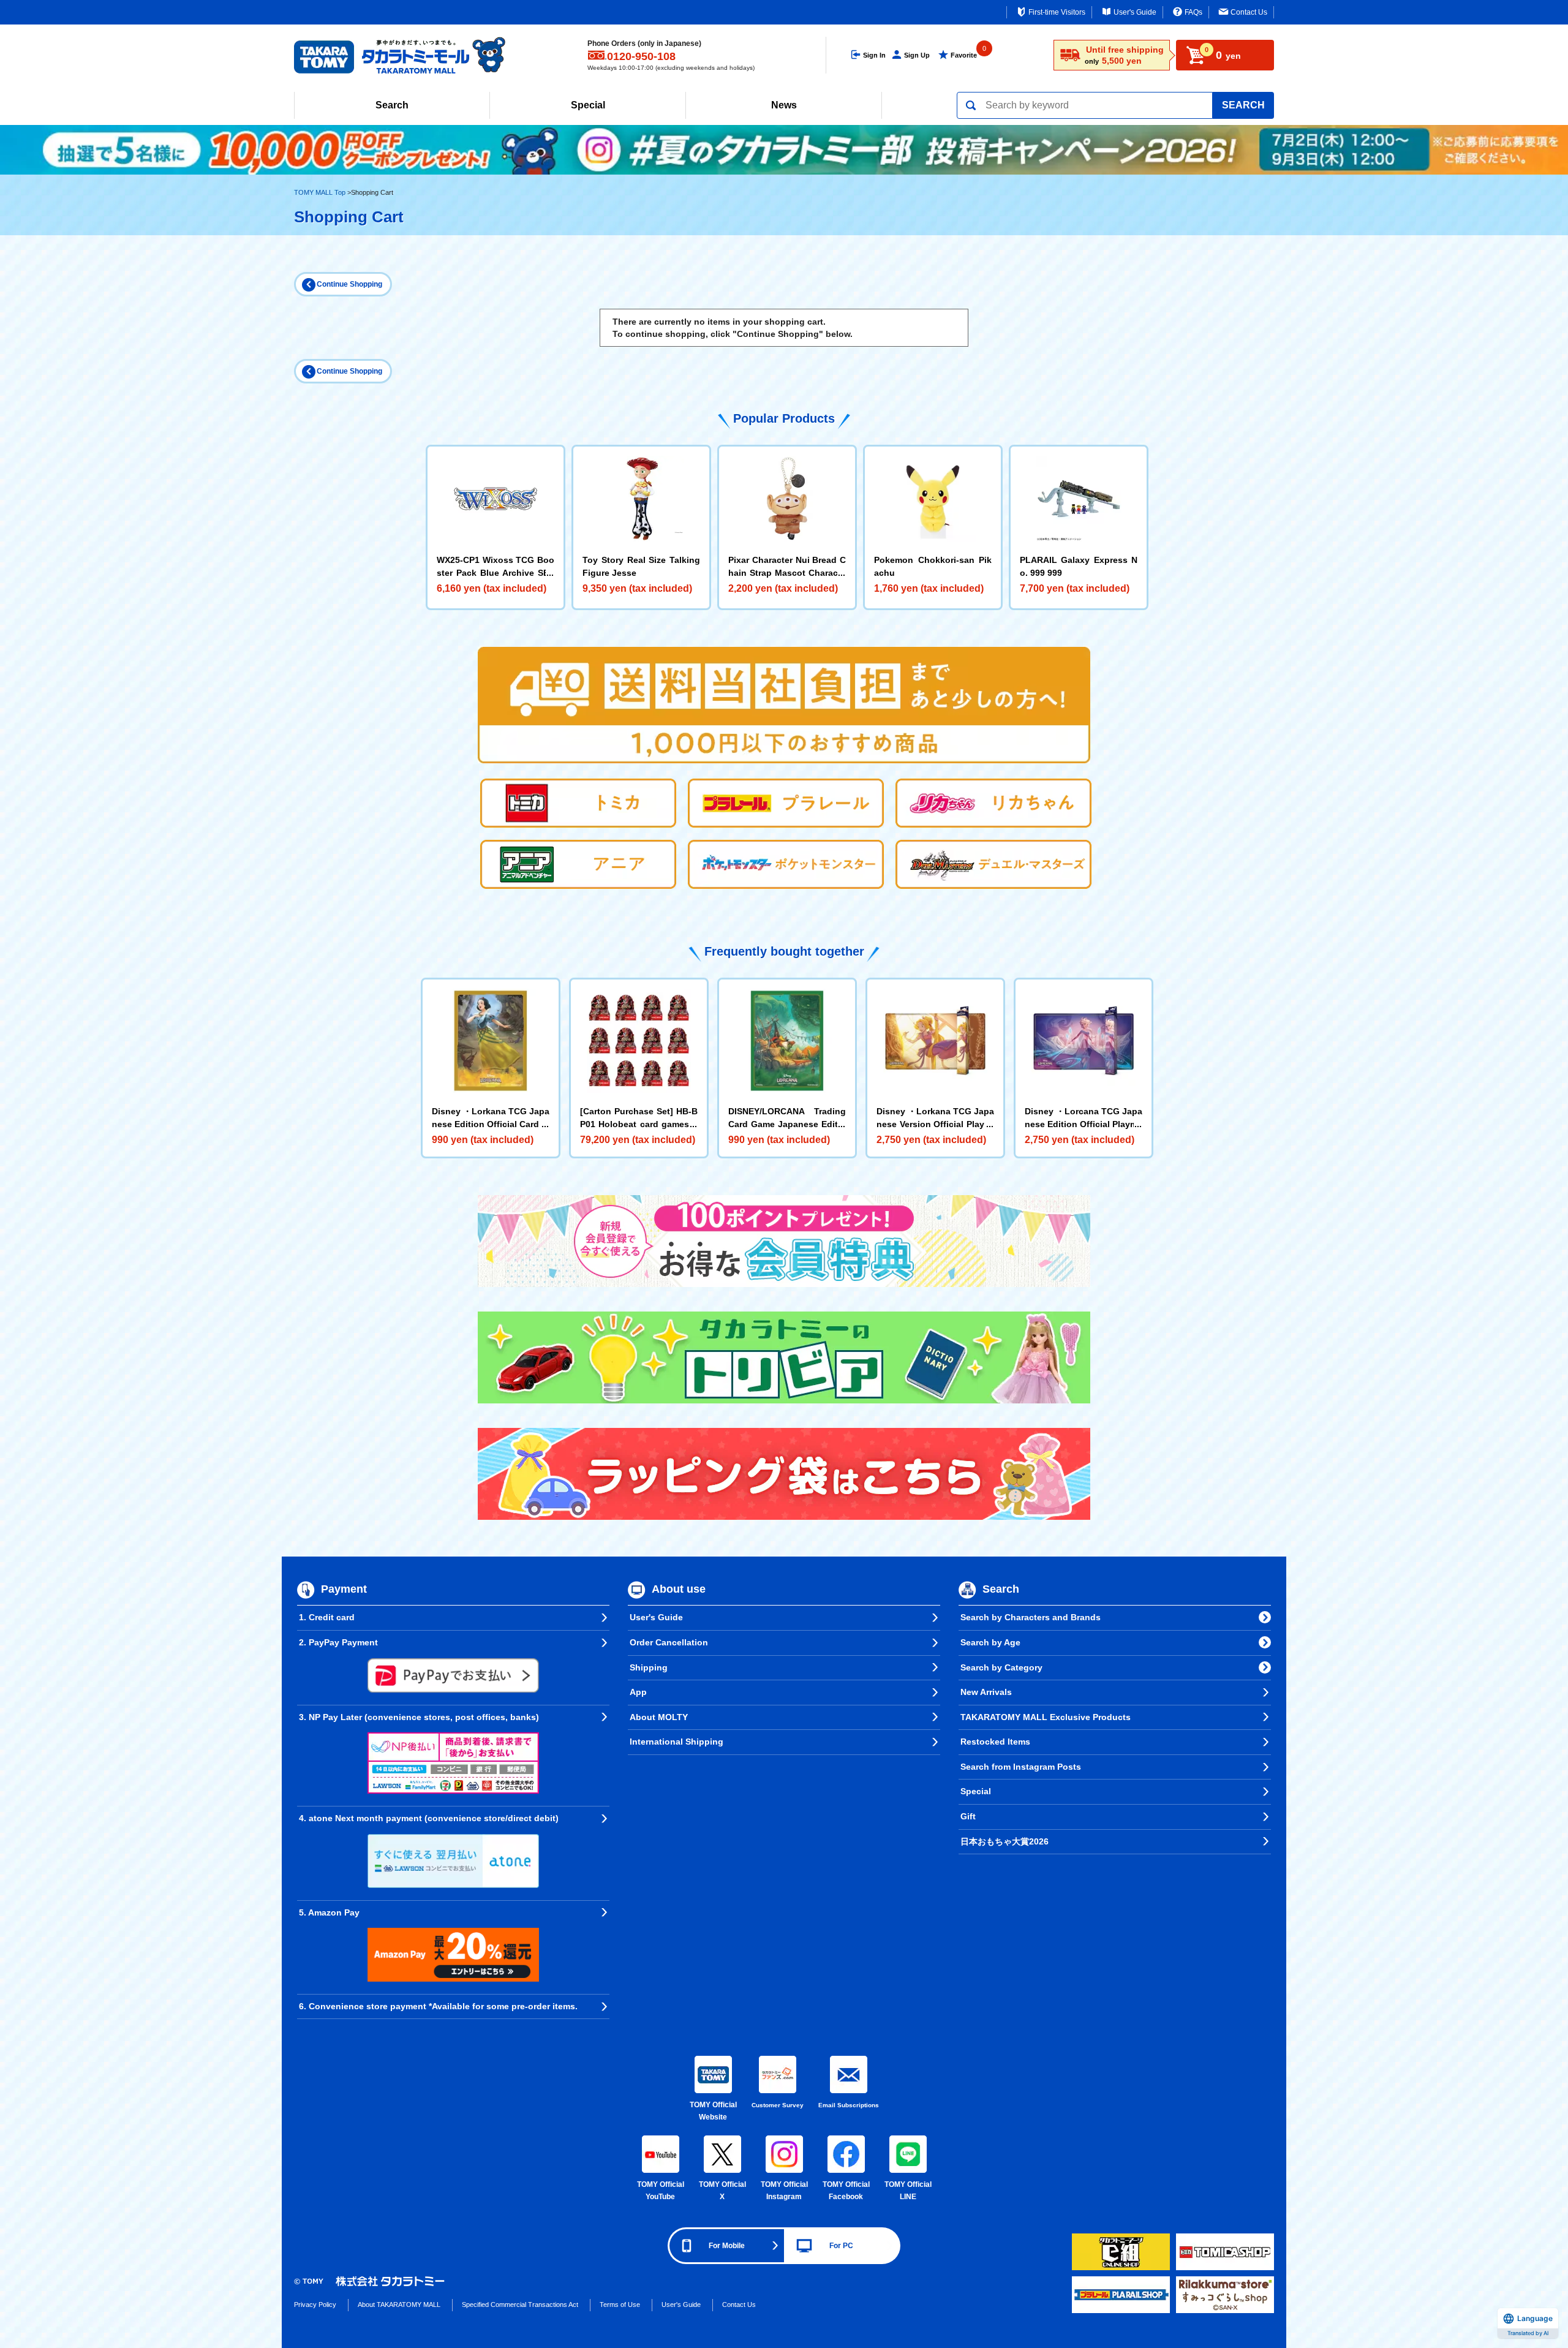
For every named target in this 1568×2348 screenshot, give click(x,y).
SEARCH (1243, 105)
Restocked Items (995, 1742)
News (784, 105)
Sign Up (917, 55)
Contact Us (1249, 12)
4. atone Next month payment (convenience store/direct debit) (429, 1818)
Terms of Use (620, 2305)
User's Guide (1135, 12)
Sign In (874, 55)
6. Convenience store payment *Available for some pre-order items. (438, 2006)
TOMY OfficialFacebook (846, 2191)
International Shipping (677, 1742)
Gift (968, 1816)
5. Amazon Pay (329, 1912)
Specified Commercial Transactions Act (520, 2305)
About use (679, 1590)
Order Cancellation (669, 1642)
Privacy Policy (315, 2305)
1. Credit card (327, 1617)
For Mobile (727, 2246)
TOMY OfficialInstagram (784, 2191)
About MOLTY (659, 1717)
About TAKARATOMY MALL (399, 2305)
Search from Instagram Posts (1021, 1767)
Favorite (964, 55)
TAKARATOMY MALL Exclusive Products (1046, 1717)
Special (588, 105)
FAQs (1193, 12)
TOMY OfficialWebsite (713, 2111)
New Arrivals (986, 1692)
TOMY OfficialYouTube (661, 2191)
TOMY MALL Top (320, 192)
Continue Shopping (349, 284)
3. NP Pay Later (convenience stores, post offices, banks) (419, 1717)
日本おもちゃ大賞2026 (1005, 1841)
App (638, 1692)
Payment (344, 1590)
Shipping (649, 1667)
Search (392, 105)
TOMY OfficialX (722, 2191)
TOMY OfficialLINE (908, 2191)
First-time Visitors (1057, 12)
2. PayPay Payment (338, 1642)
